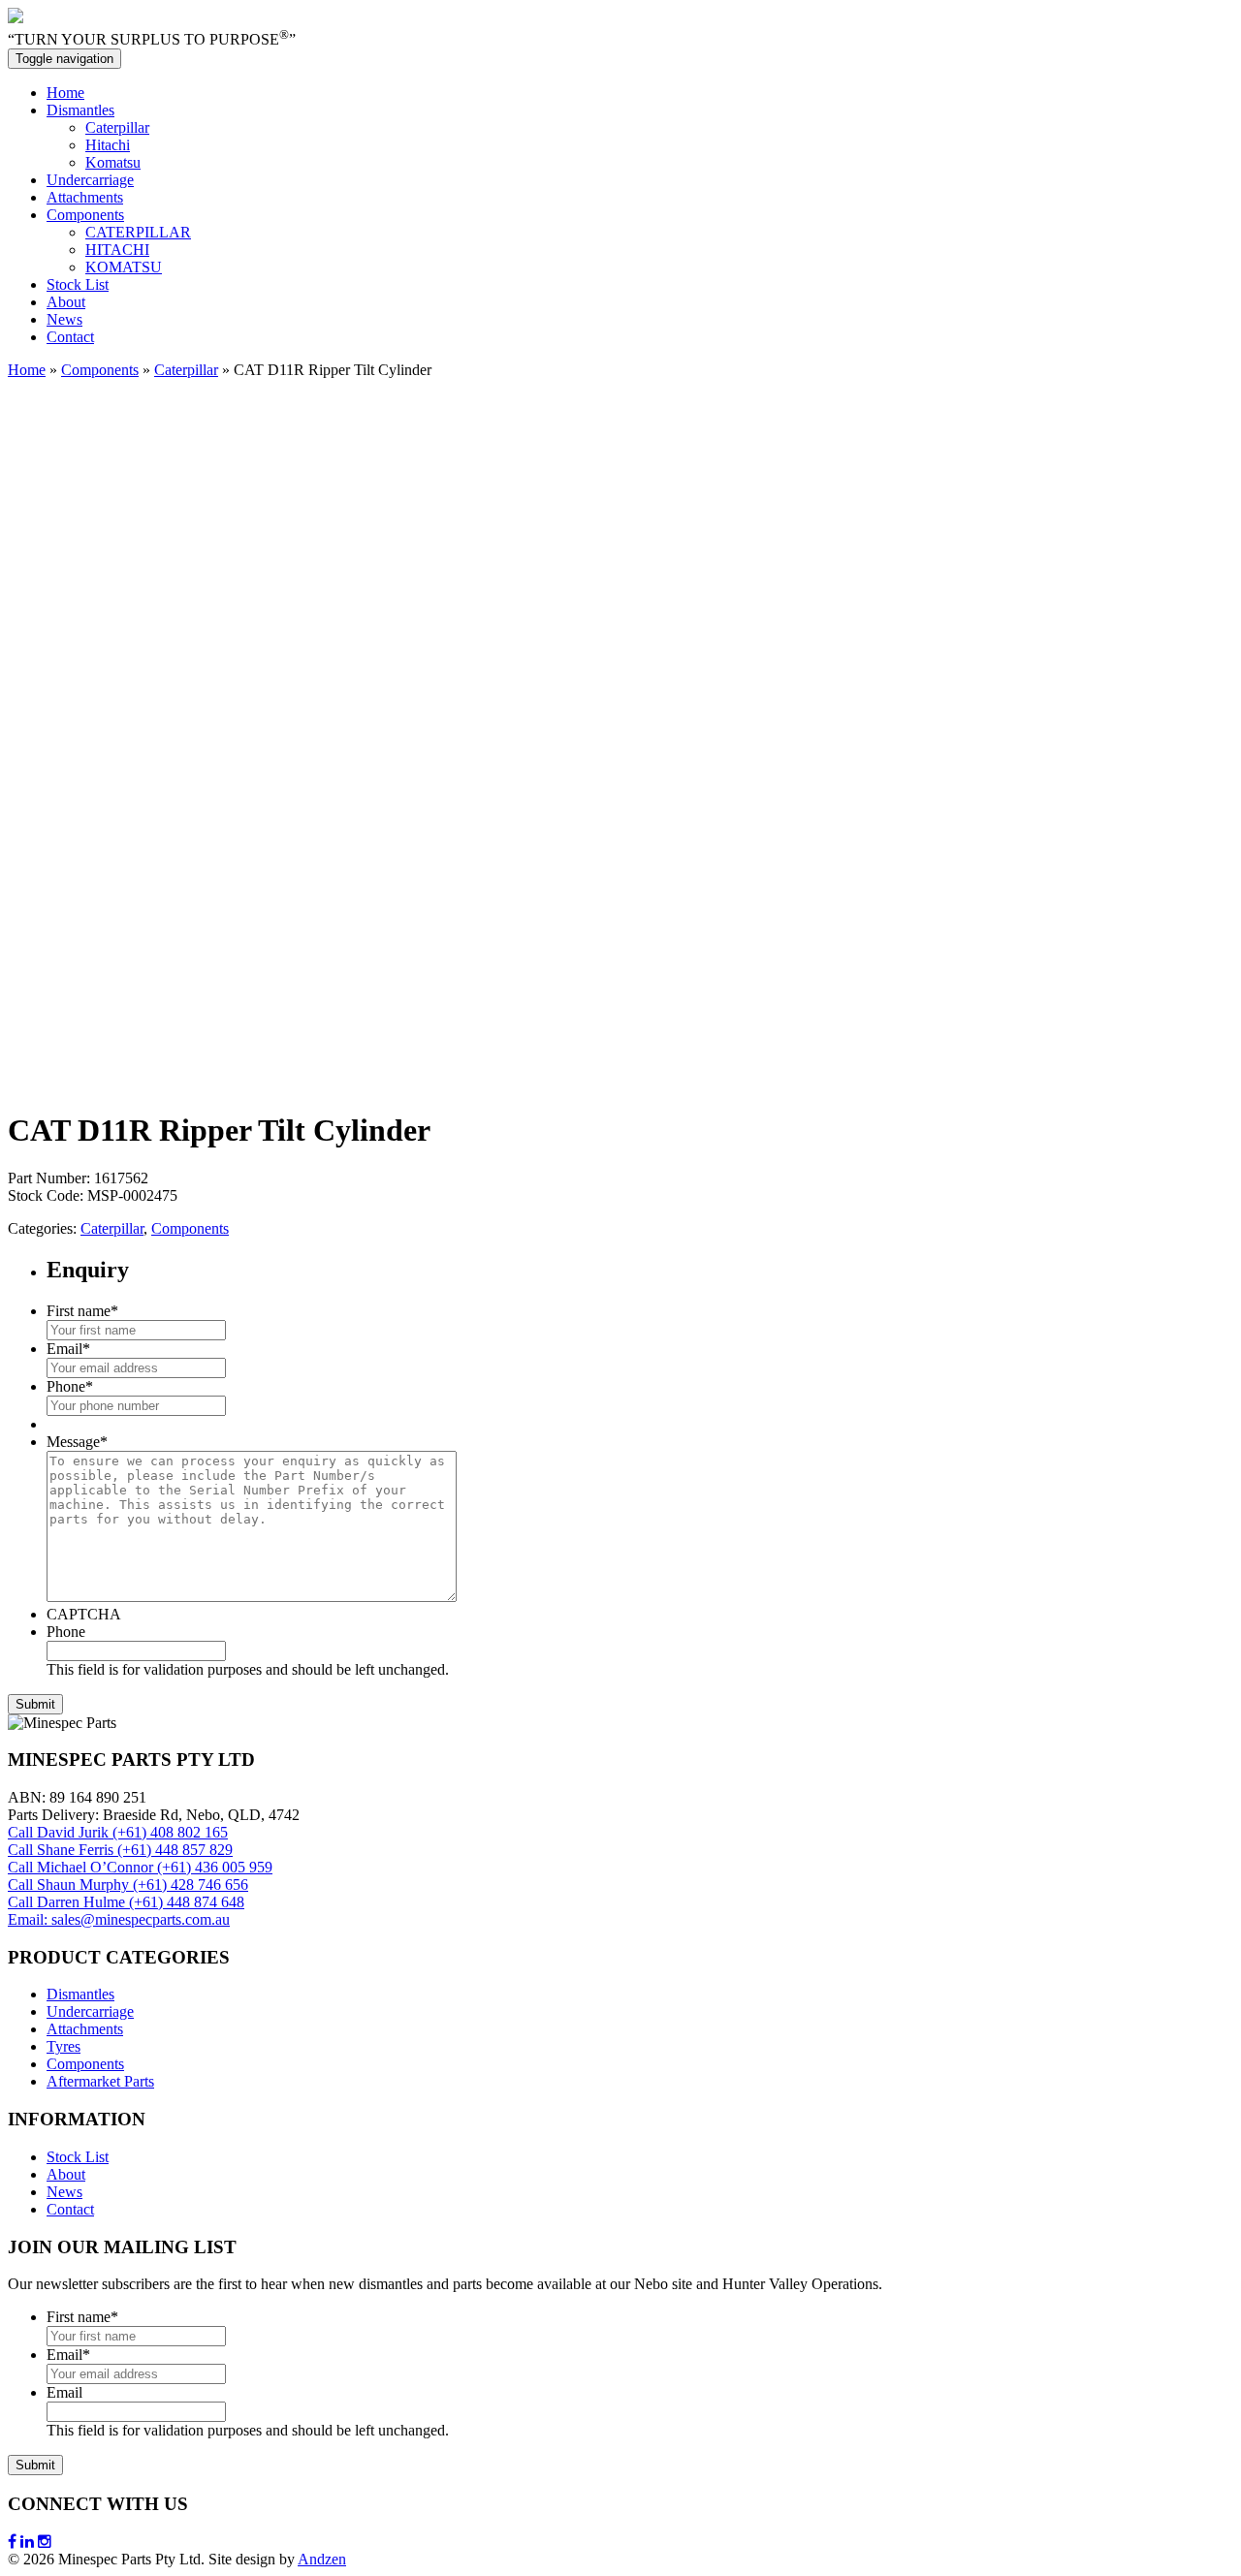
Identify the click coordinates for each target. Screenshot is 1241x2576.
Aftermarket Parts (100, 2081)
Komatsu (113, 162)
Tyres (64, 2046)
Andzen (322, 2559)
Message (77, 1442)
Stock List (78, 284)
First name (82, 1311)
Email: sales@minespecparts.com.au (119, 1919)
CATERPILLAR (138, 232)
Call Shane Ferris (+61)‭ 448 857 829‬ (120, 1850)
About (66, 302)
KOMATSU (124, 267)
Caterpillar (117, 127)
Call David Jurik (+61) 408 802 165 (118, 1832)
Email (68, 1349)
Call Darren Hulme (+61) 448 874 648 (126, 1902)
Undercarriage (90, 180)
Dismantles (80, 110)
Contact (70, 337)
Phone (70, 1386)
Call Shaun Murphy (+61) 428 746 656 (128, 1885)
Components (85, 215)
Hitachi (108, 145)
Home (65, 93)
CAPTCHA (84, 1614)
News (64, 319)
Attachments (85, 197)
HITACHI (117, 250)
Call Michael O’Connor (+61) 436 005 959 (140, 1867)
